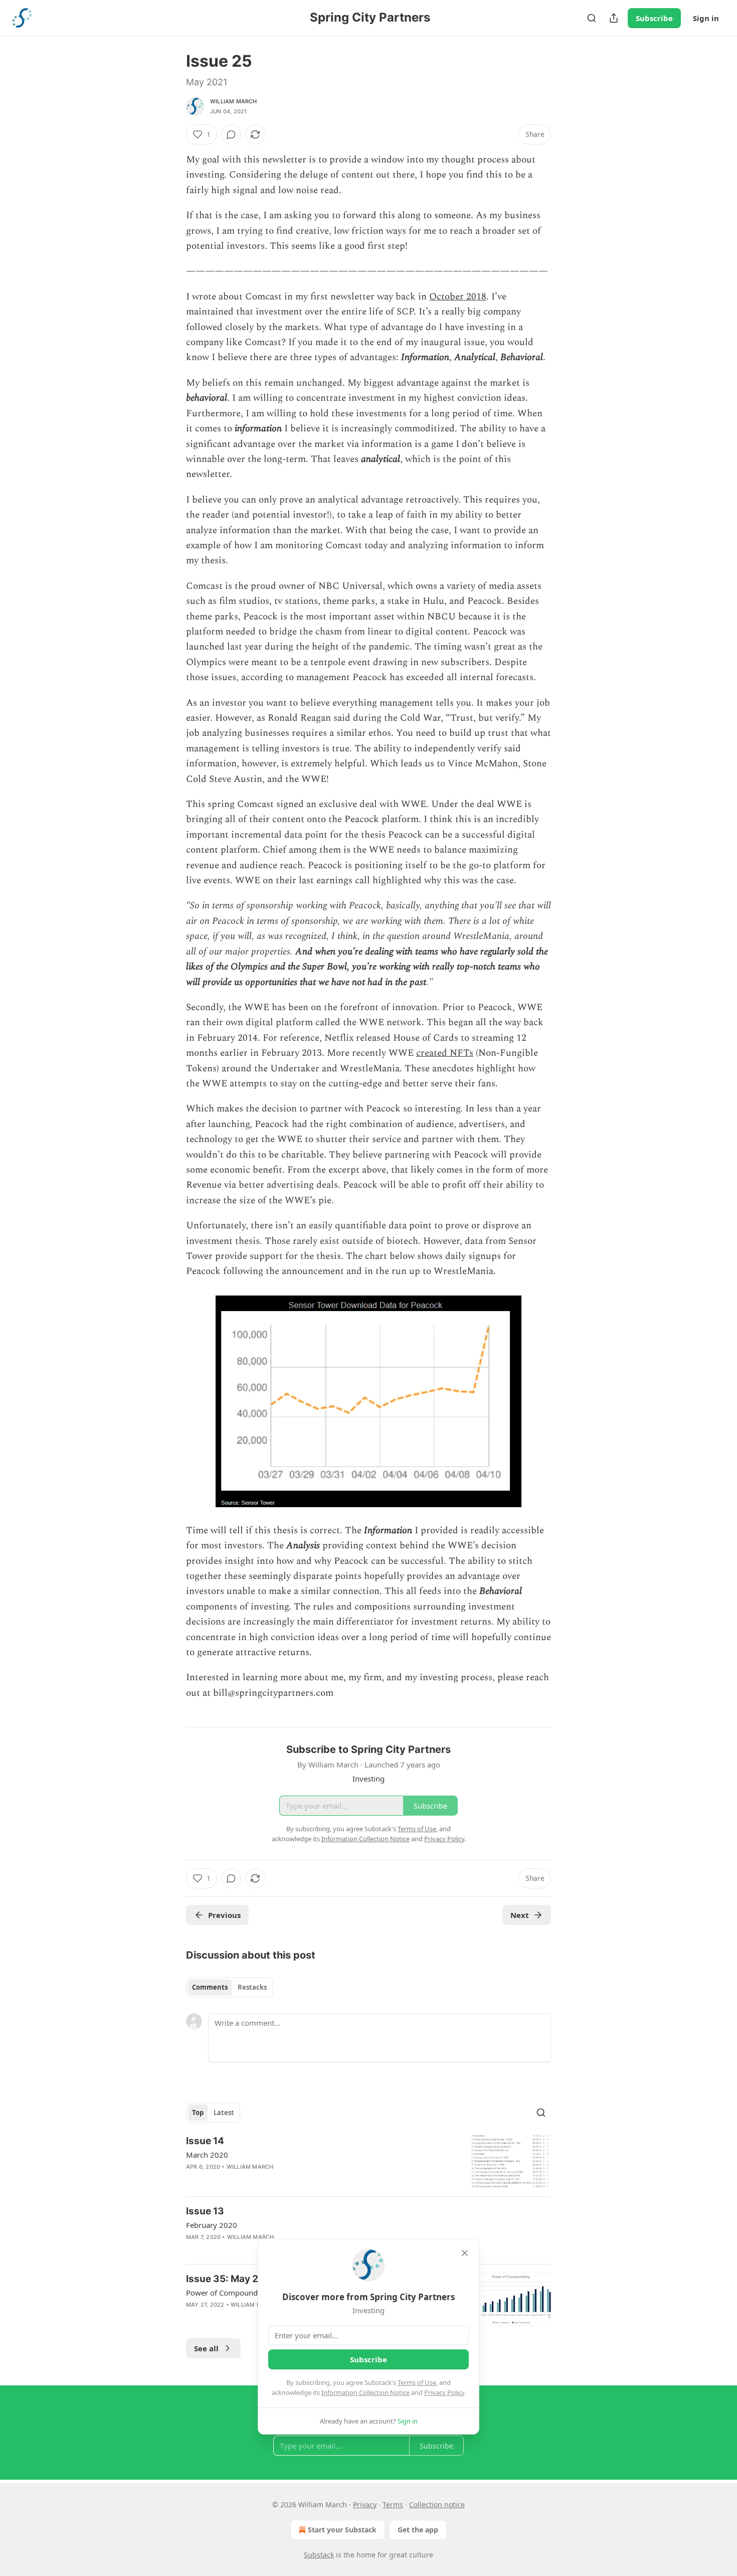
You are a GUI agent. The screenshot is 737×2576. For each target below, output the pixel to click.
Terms (393, 2505)
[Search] (592, 18)
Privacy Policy (444, 2392)
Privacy (365, 2505)
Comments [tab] (210, 1987)
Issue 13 (205, 2211)
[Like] (193, 2180)
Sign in (706, 18)
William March (234, 101)
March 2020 (207, 2155)
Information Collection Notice (365, 2392)
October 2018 (458, 297)
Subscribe (654, 18)
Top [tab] (198, 2113)
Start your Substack (342, 2530)
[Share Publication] (614, 18)
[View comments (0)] (231, 134)
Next (520, 1915)
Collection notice (437, 2505)
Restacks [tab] (252, 1987)
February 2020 (212, 2225)
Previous (224, 1915)
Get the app (418, 2530)
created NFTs (445, 1053)
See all (206, 2348)
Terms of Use (417, 2382)
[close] (465, 2253)
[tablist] (229, 1987)
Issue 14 (205, 2141)
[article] (368, 2161)
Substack (319, 2555)
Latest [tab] (224, 2113)
